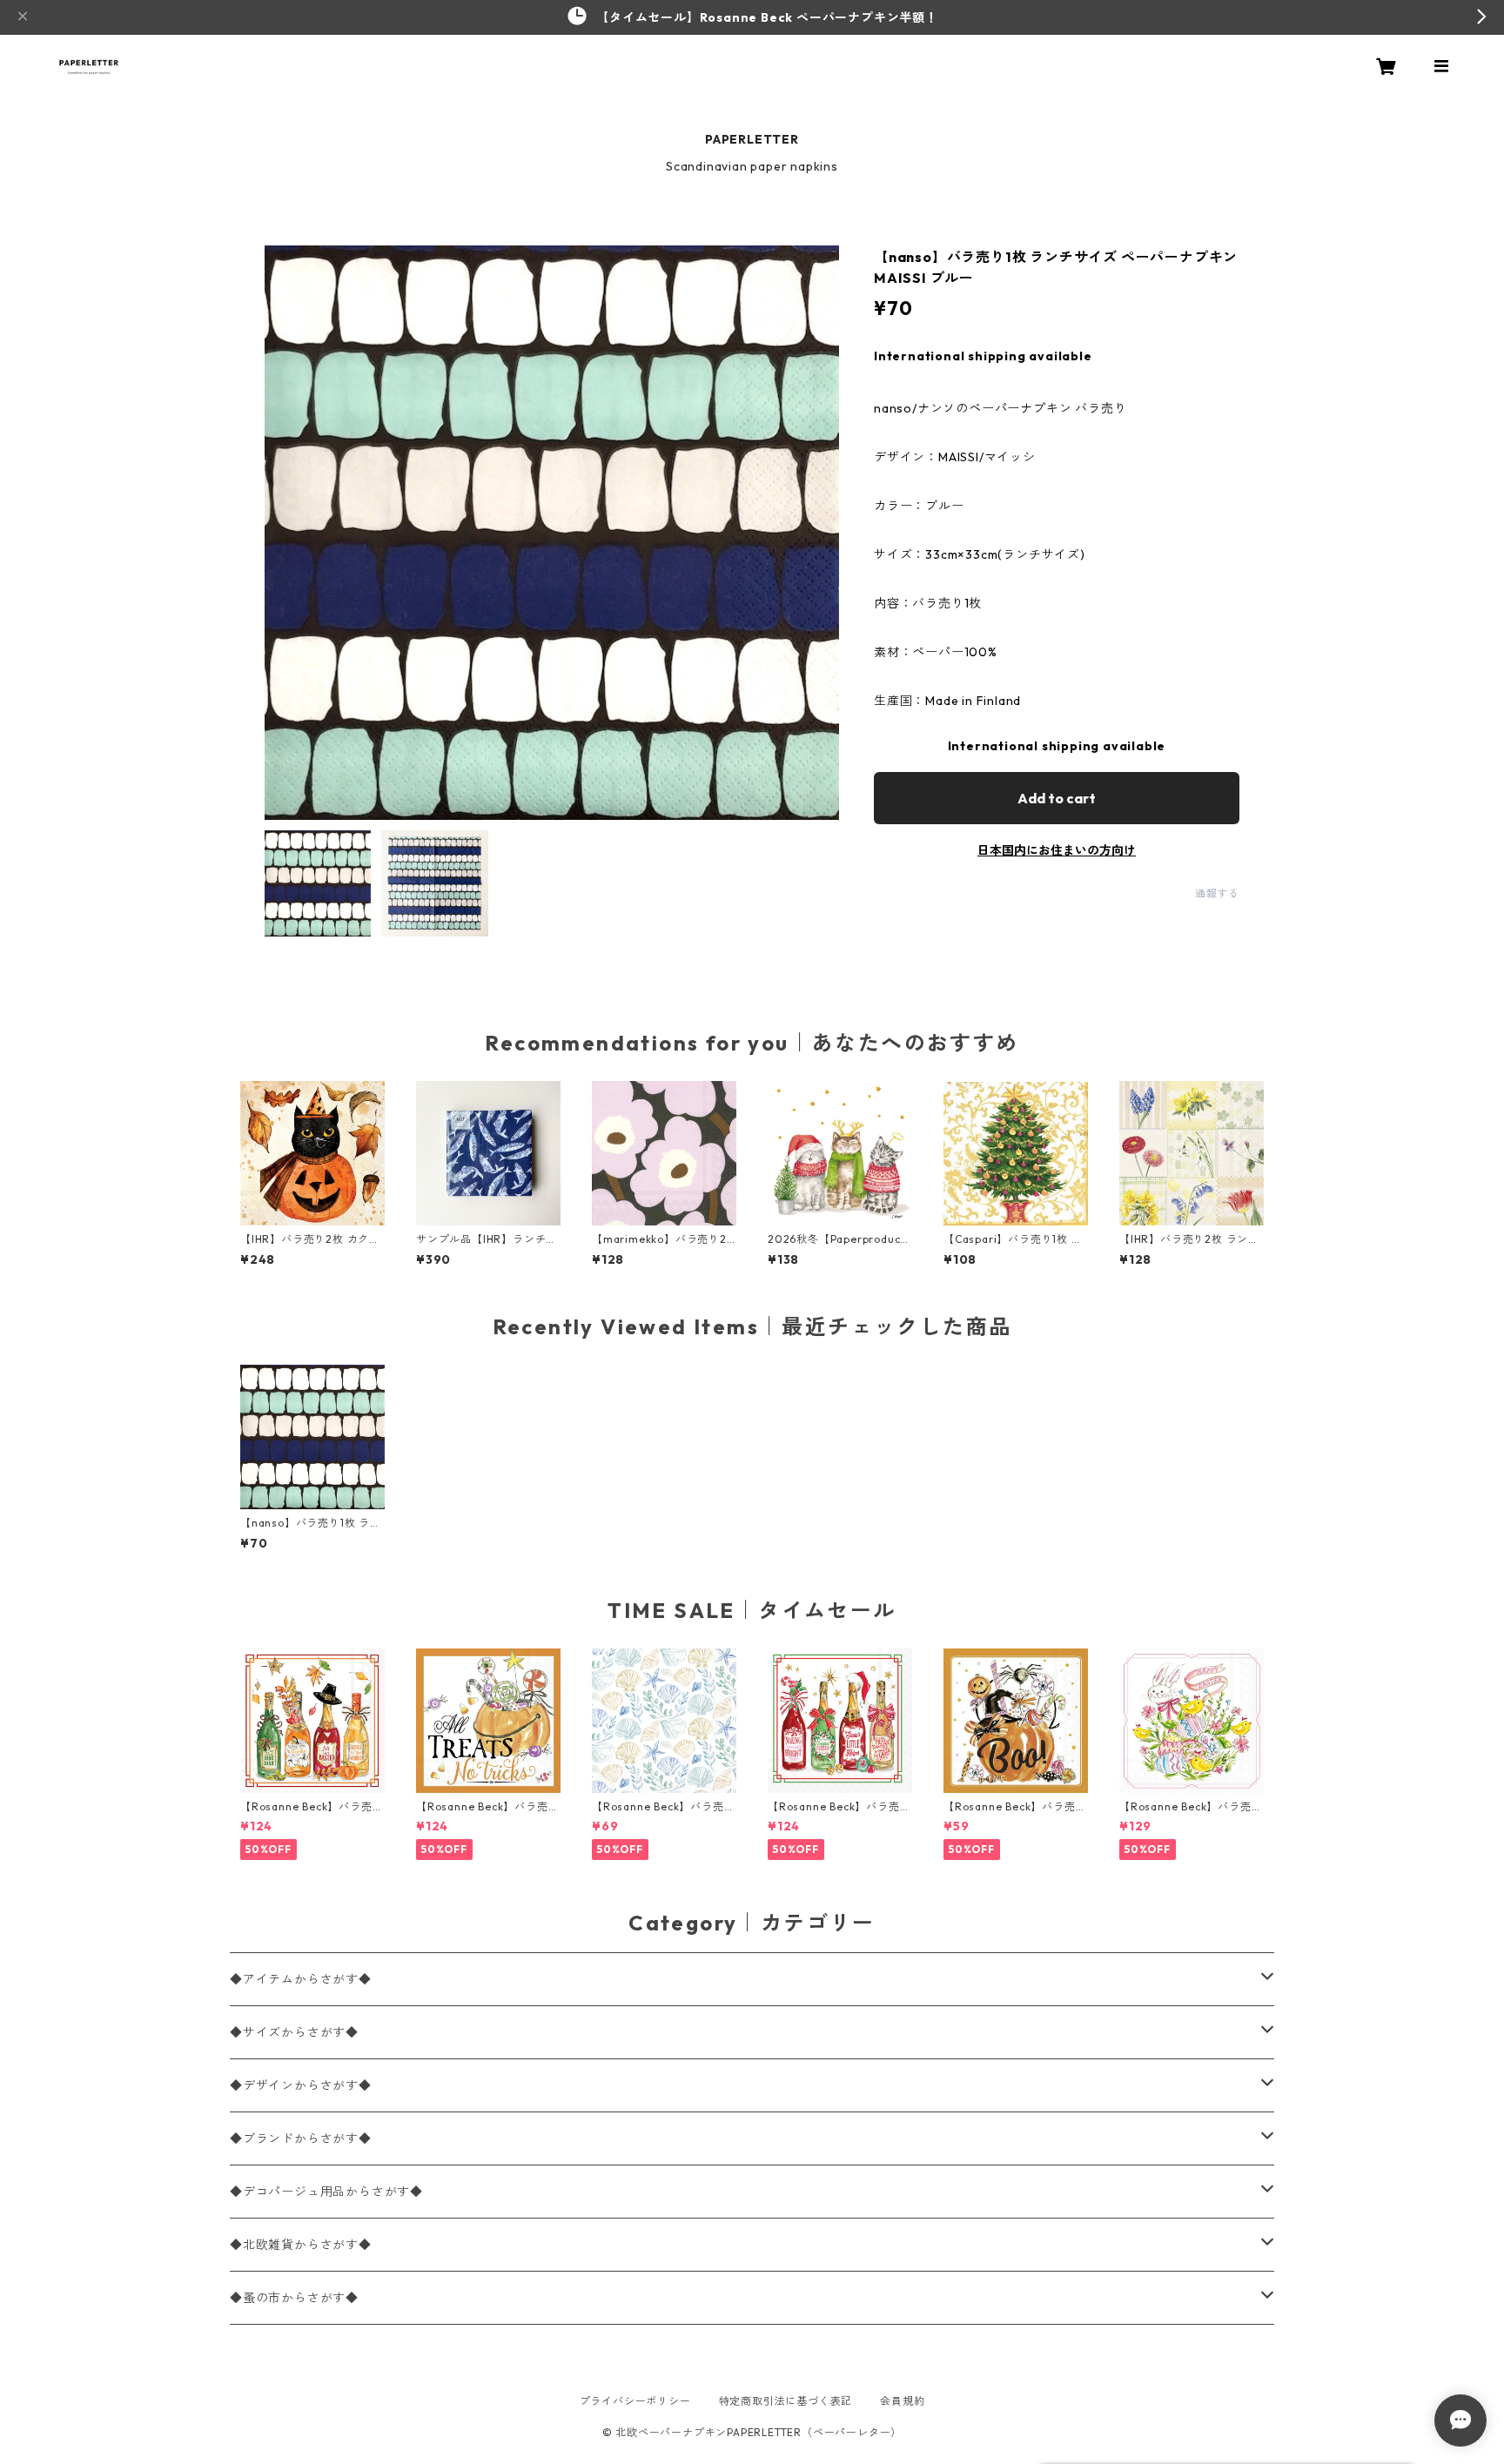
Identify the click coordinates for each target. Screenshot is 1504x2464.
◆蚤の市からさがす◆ (294, 2298)
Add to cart (1057, 798)
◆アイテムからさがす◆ (301, 1979)
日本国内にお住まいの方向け (1057, 850)
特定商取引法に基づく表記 (786, 2401)
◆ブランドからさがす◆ (301, 2138)
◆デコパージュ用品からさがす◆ (326, 2192)
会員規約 (902, 2401)
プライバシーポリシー (635, 2401)
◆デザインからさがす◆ (301, 2085)
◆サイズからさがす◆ (294, 2032)
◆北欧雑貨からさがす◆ (301, 2245)
